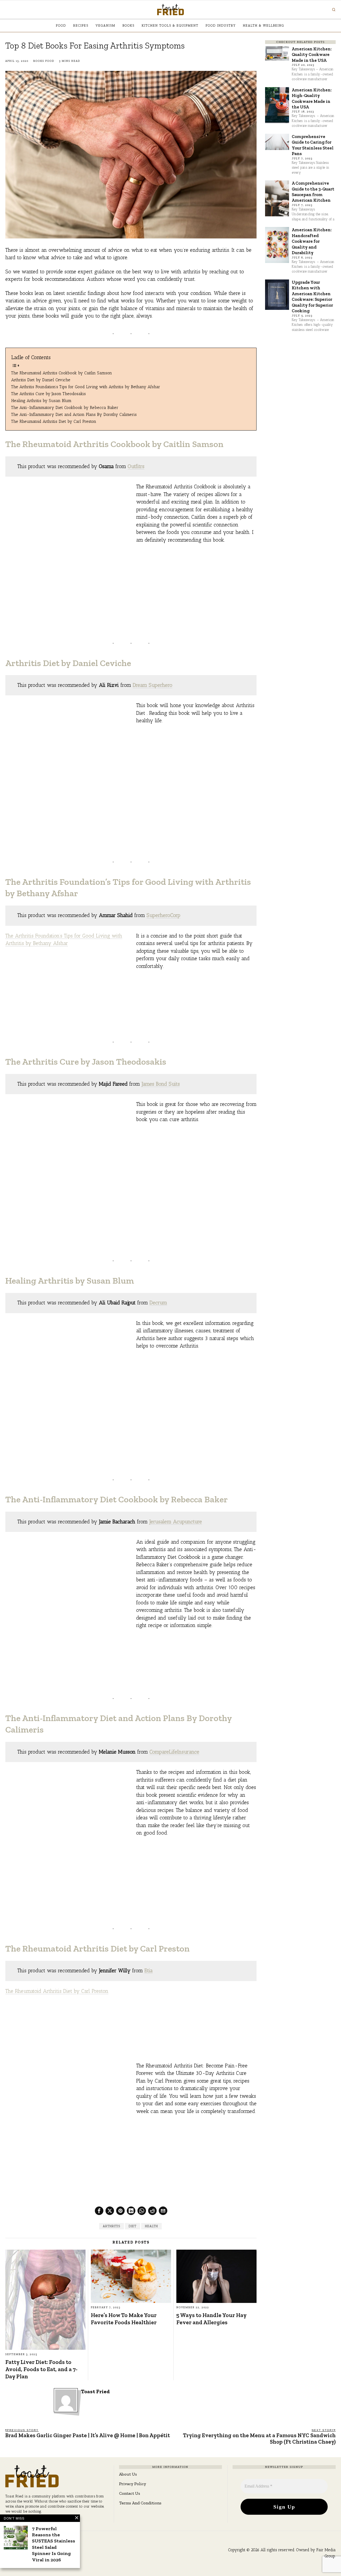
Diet (133, 2226)
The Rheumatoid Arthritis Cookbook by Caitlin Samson (62, 373)
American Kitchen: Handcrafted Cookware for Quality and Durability (312, 241)
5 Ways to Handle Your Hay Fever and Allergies (211, 2319)
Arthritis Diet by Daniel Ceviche (41, 380)
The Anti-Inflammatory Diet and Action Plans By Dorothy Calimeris (74, 414)
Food (50, 61)
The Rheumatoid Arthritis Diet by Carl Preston (54, 421)
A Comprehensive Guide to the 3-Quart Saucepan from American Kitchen (313, 192)
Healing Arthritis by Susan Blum (41, 401)
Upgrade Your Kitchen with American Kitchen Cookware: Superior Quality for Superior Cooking (312, 296)
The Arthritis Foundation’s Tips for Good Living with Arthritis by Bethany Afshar (86, 387)
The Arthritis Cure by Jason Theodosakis (48, 394)
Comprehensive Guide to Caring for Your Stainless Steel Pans (313, 145)
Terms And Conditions (140, 2503)
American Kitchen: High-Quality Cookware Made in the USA (312, 98)
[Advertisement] (196, 587)
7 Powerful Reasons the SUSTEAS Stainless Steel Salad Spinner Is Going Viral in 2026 (54, 2544)
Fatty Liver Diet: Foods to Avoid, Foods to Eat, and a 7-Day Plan (41, 2369)
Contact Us (130, 2493)
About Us (128, 2474)
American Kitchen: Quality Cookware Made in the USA (312, 54)
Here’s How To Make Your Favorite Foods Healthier (124, 2319)
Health (151, 2226)
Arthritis (111, 2226)
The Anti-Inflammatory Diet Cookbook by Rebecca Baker (65, 407)
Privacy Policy (133, 2484)
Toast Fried (95, 2392)
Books (39, 61)
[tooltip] (99, 2211)
